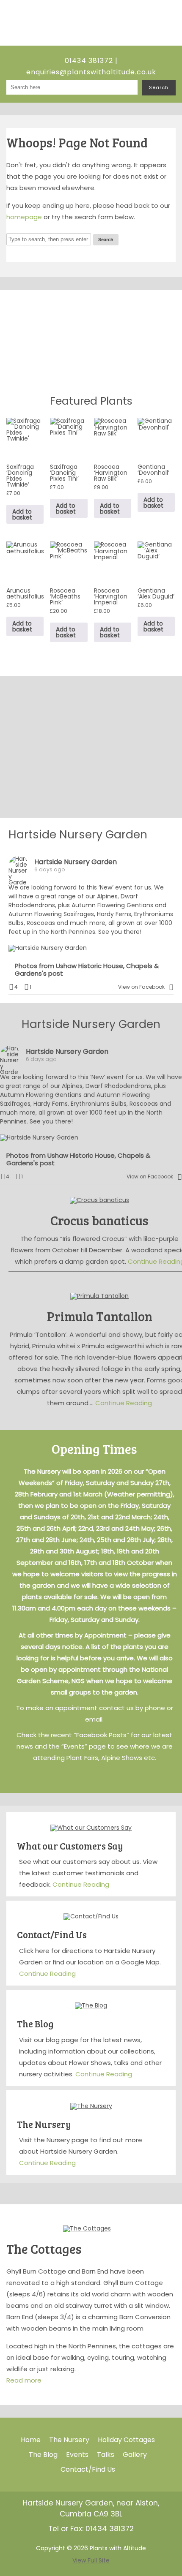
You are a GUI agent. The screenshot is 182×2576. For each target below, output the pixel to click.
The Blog (35, 2024)
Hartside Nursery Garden (78, 834)
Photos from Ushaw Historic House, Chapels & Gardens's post (87, 970)
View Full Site (91, 2560)
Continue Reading (124, 1403)
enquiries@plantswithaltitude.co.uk (91, 72)
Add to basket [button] (22, 514)
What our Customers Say (70, 1846)
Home (31, 2440)
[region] (91, 339)
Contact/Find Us (52, 1934)
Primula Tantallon (100, 1316)
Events (77, 2455)
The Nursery (44, 2124)
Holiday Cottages (126, 2440)
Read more (24, 2380)
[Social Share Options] (171, 987)
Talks (106, 2455)
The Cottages (44, 2249)
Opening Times (94, 1449)
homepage (24, 217)
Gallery (135, 2455)
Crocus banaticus (99, 1220)
